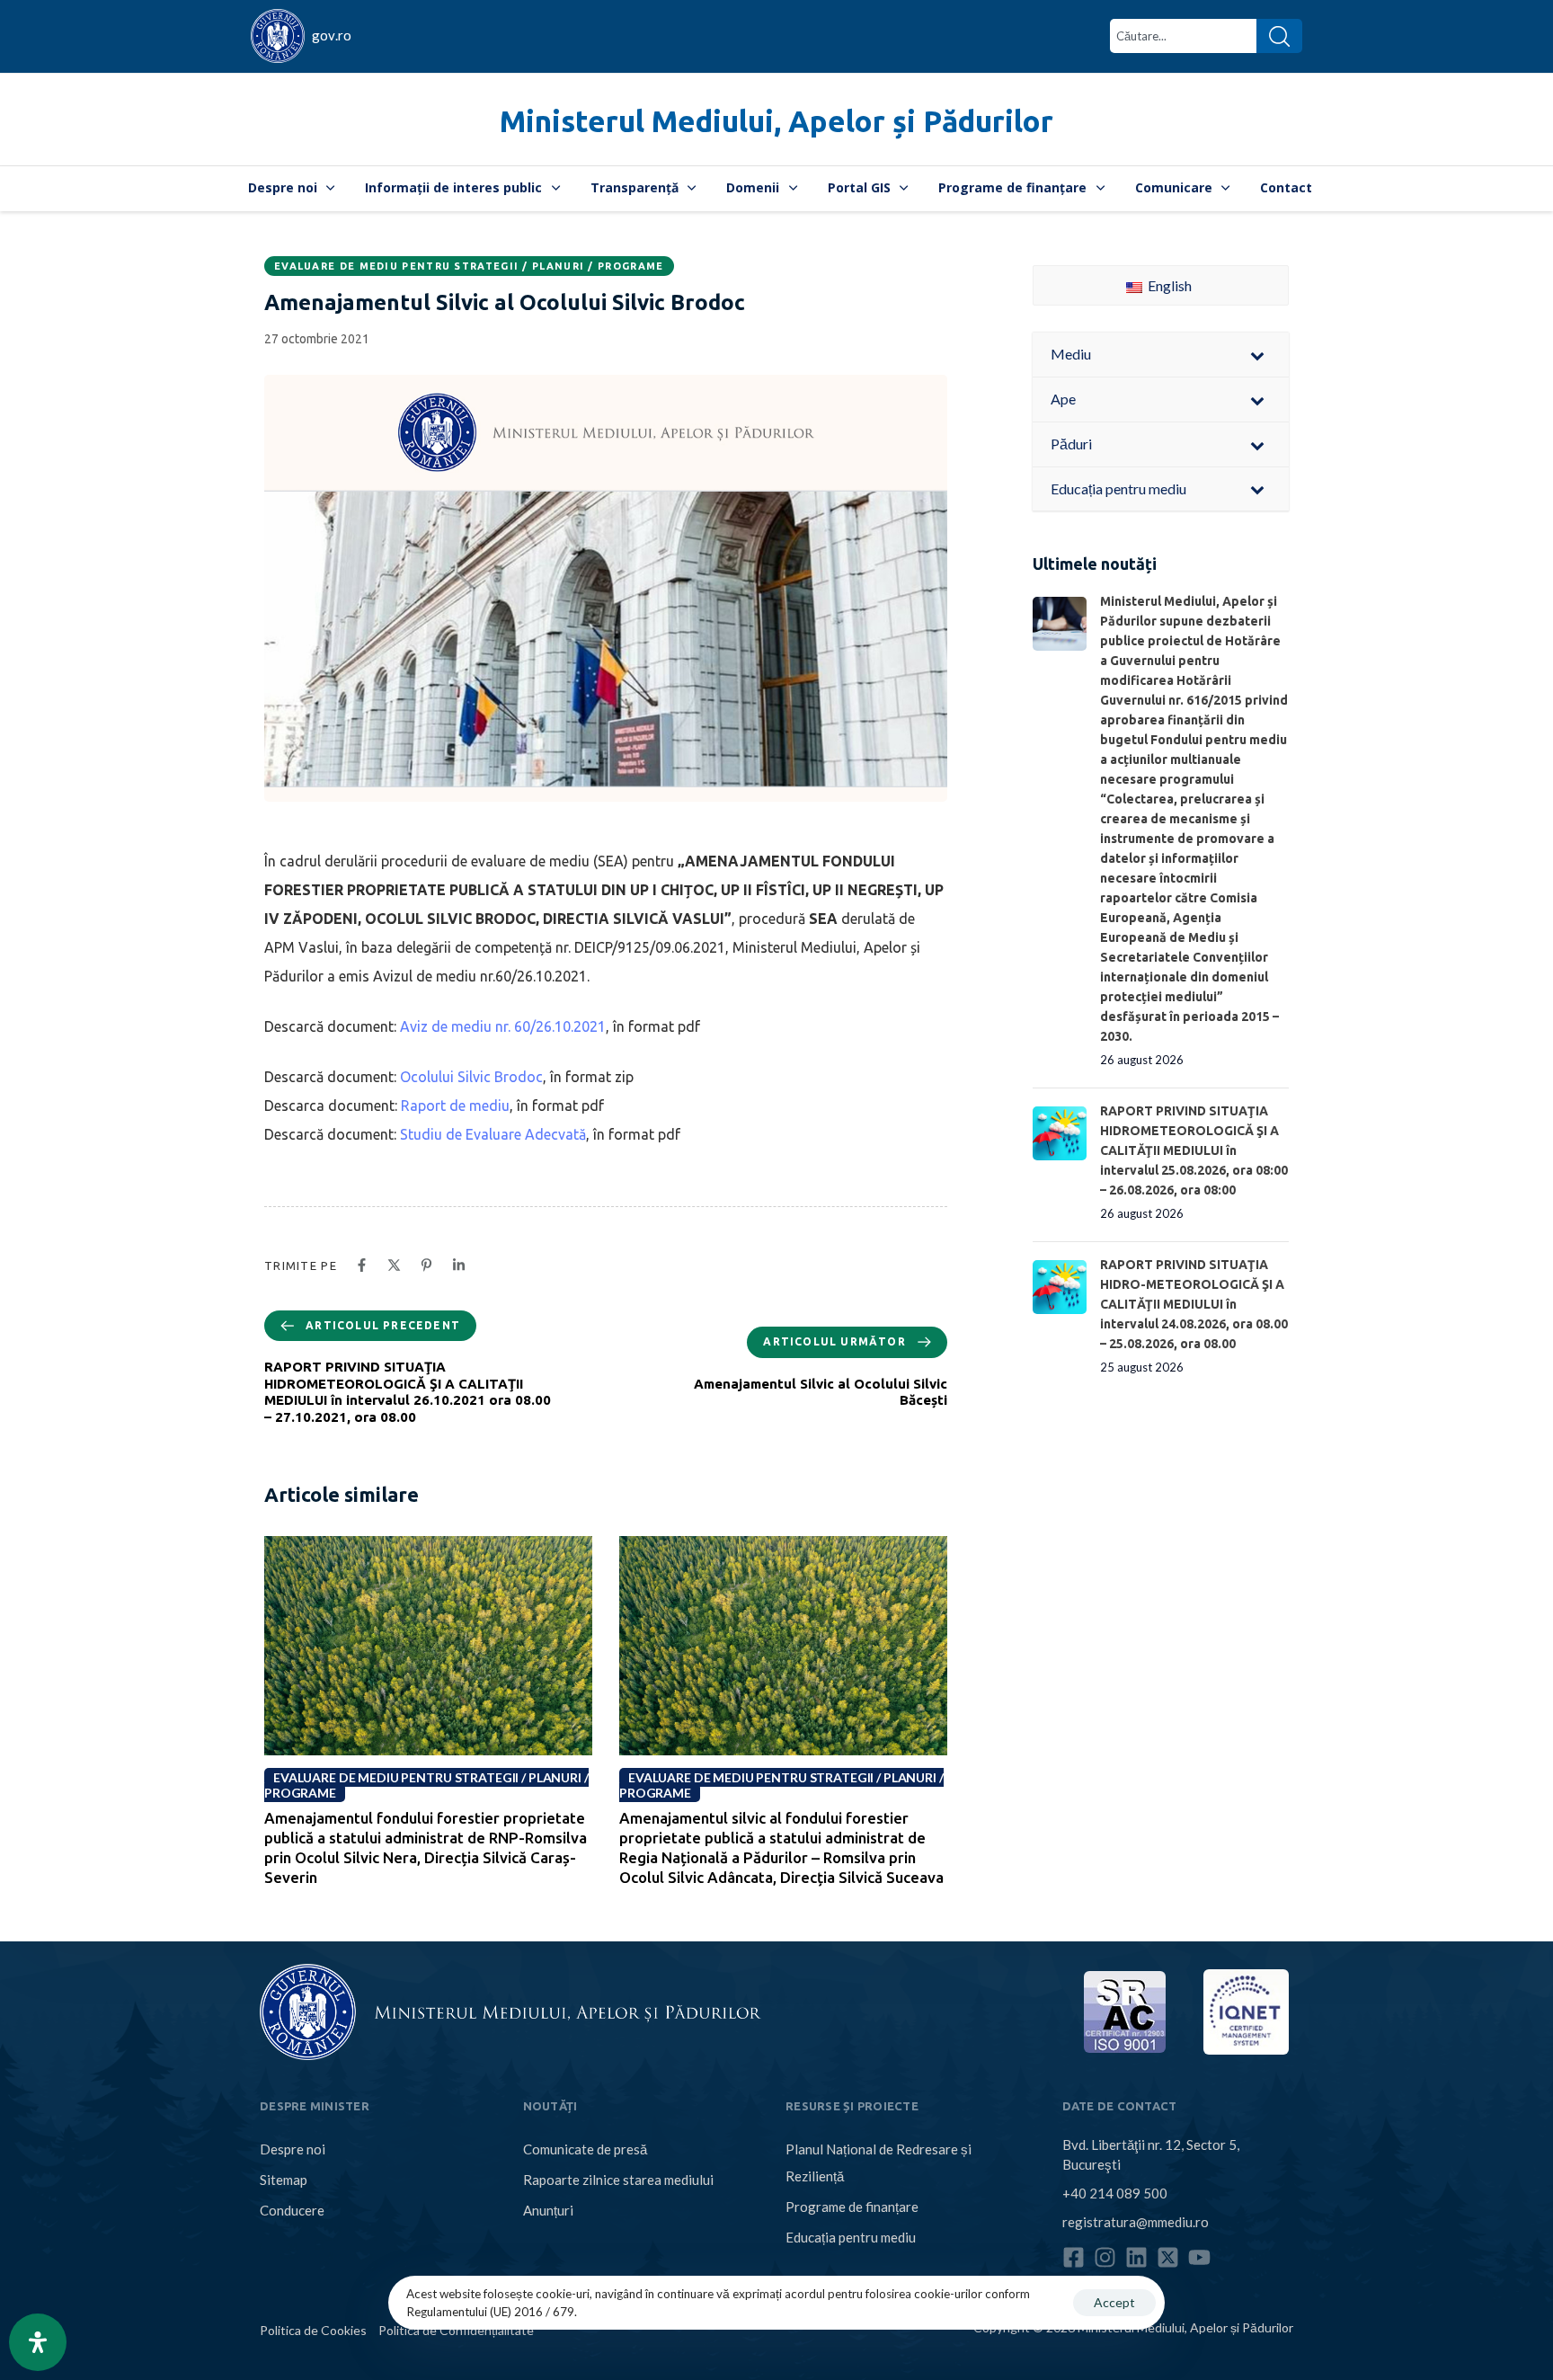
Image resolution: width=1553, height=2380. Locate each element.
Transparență (635, 187)
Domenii (753, 187)
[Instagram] (1105, 2257)
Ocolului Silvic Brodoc (471, 1077)
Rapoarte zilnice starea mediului (618, 2180)
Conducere (292, 2210)
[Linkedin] (1136, 2257)
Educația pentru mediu (851, 2237)
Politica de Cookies (313, 2330)
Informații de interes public (453, 187)
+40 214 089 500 (1115, 2193)
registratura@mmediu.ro (1136, 2222)
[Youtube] (1199, 2257)
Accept (1114, 2302)
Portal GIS (859, 187)
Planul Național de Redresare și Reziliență (879, 2162)
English (1168, 285)
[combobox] (1183, 36)
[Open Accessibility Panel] (38, 2342)
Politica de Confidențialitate (456, 2330)
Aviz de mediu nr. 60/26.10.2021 (503, 1026)
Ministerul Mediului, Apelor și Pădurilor (776, 121)
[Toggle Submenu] (1257, 355)
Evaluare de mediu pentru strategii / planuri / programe (469, 266)
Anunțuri (548, 2210)
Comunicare (1174, 187)
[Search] (1279, 36)
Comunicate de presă (585, 2149)
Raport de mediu (453, 1106)
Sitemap (284, 2180)
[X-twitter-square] (1168, 2257)
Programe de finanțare (1012, 187)
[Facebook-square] (1074, 2257)
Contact (1286, 187)
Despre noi (283, 187)
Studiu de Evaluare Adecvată (493, 1134)
